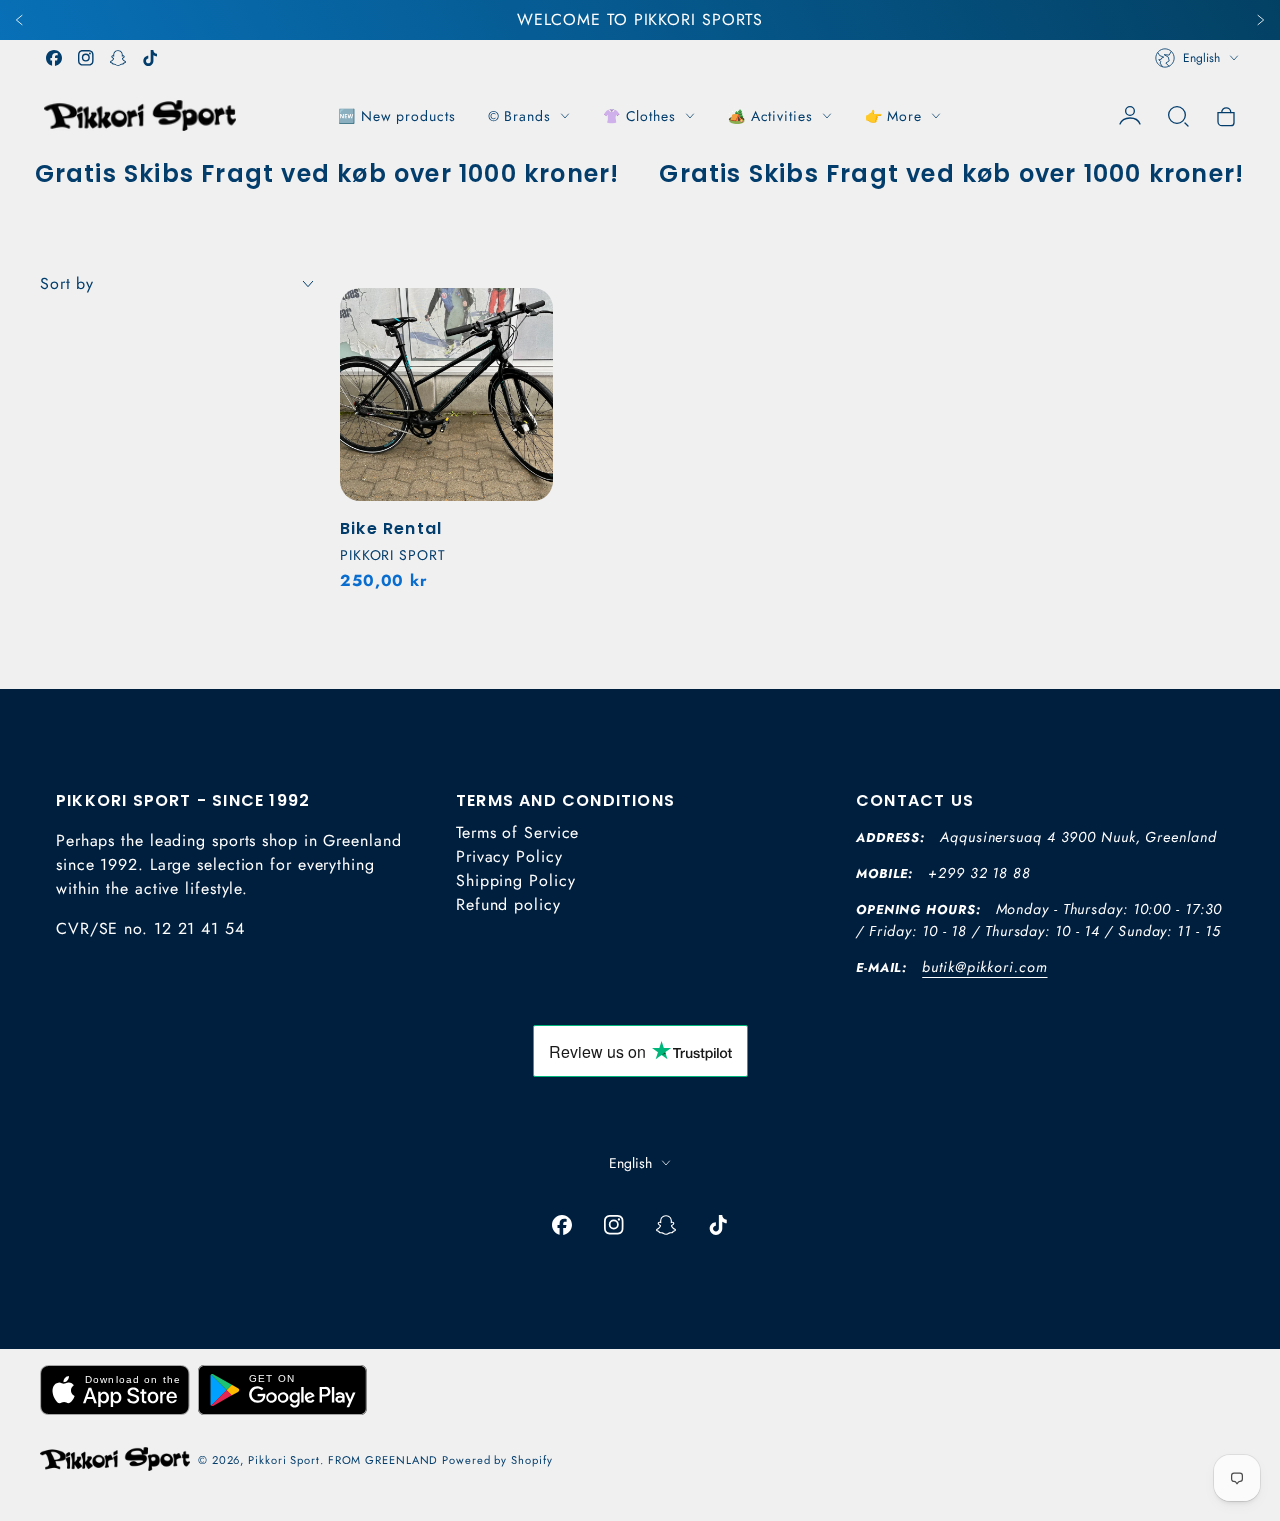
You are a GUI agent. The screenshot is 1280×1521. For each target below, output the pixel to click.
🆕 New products (397, 116)
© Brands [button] (519, 116)
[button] (1178, 116)
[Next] (1260, 20)
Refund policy (508, 904)
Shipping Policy (516, 880)
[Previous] (20, 20)
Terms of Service (517, 832)
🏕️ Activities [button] (770, 116)
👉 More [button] (893, 116)
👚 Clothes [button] (639, 116)
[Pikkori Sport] (140, 115)
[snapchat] (118, 58)
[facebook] (54, 58)
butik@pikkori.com (984, 967)
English (1201, 58)
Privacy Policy (509, 856)
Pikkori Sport (284, 1460)
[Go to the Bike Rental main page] (446, 394)
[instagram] (86, 58)
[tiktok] (150, 58)
